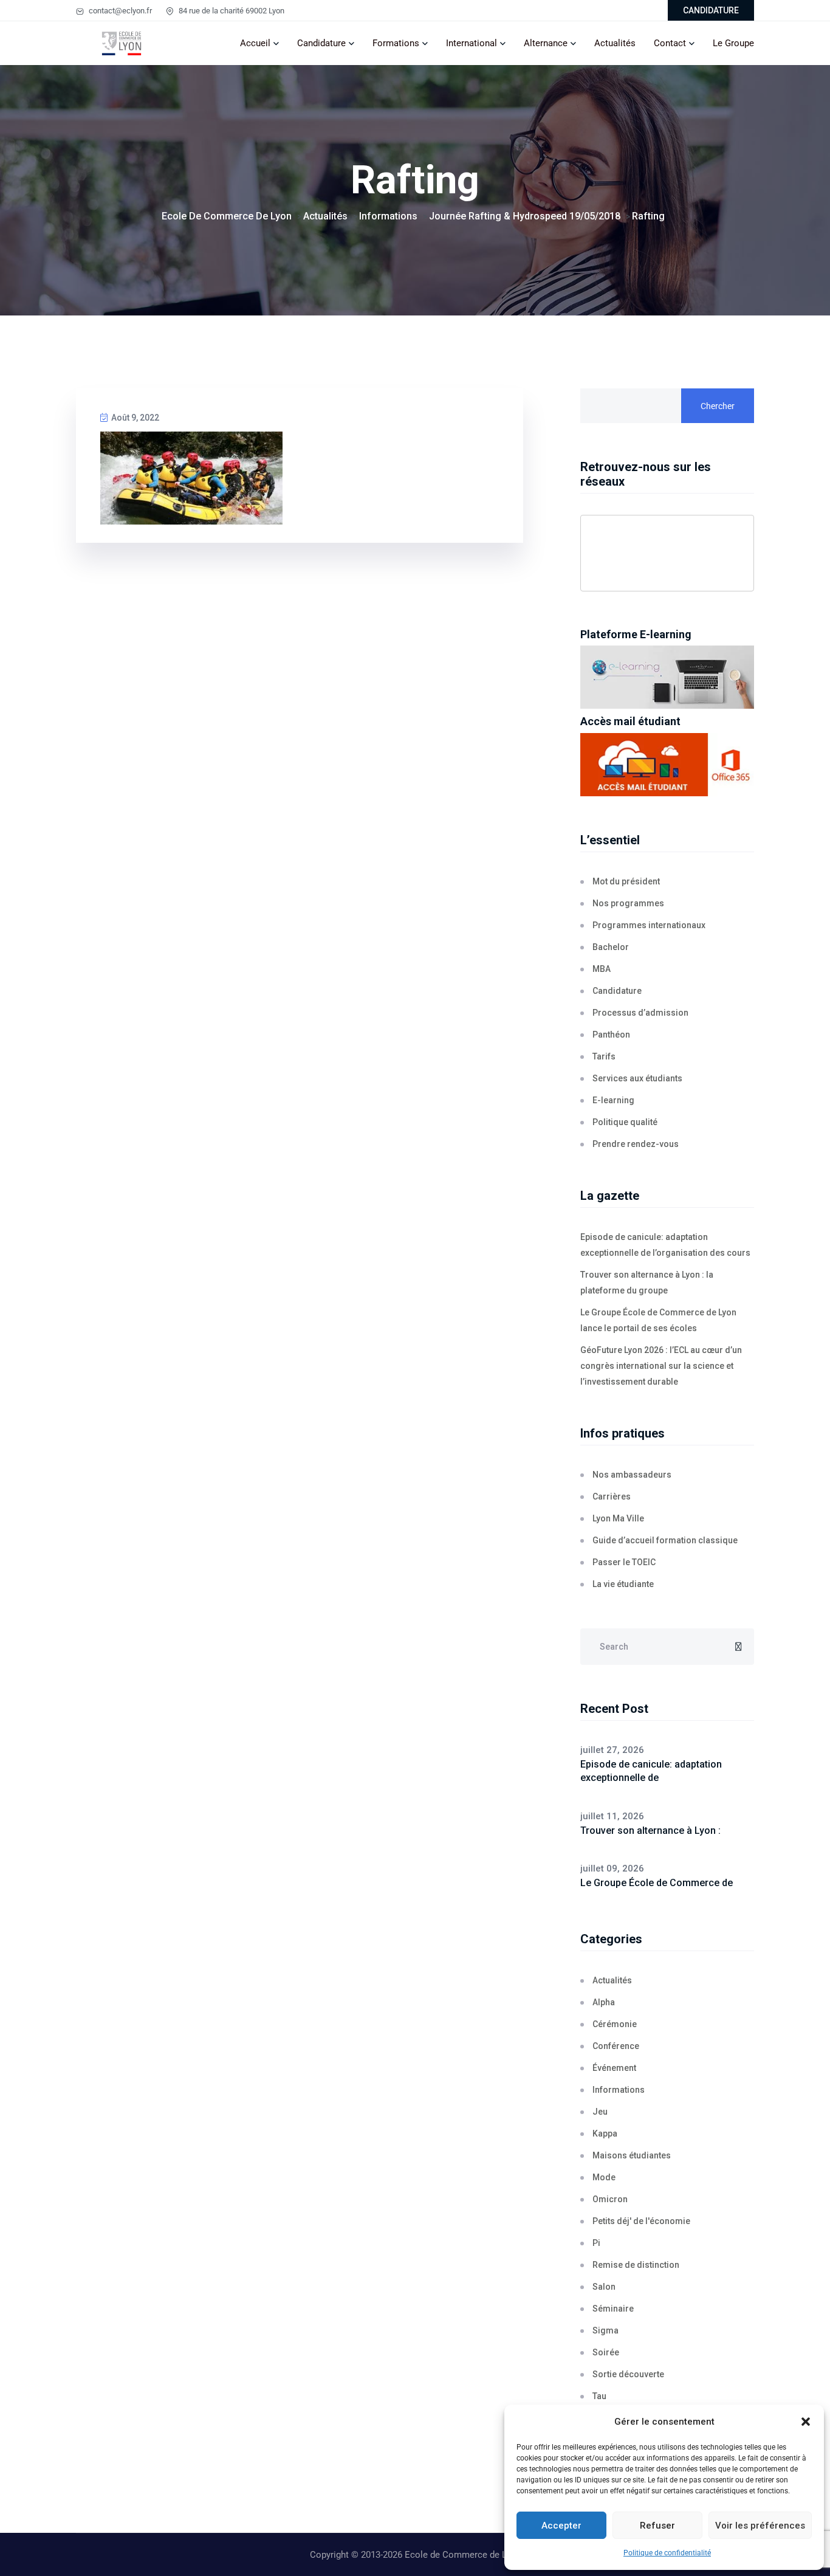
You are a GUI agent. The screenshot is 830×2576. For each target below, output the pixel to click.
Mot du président (626, 881)
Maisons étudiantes (632, 2155)
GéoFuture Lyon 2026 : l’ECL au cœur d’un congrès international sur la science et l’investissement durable (661, 1366)
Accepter (561, 2526)
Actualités (615, 43)
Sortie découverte (628, 2374)
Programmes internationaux (649, 925)
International (472, 43)
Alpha (604, 2002)
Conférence (616, 2046)
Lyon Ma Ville (618, 1518)
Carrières (612, 1496)
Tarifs (604, 1056)
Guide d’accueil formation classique (665, 1540)
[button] (806, 2422)
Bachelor (611, 947)
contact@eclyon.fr (119, 11)
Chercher (718, 406)
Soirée (606, 2352)
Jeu (600, 2112)
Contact (670, 43)
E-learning (613, 1100)
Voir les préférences (760, 2526)
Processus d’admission (640, 1013)
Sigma (605, 2330)
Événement (614, 2068)
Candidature (321, 43)
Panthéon (611, 1035)
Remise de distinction (636, 2265)
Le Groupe (733, 43)
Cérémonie (615, 2024)
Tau (599, 2396)
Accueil (255, 43)
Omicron (610, 2199)
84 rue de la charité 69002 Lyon (231, 11)
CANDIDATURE (711, 10)
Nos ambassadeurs (632, 1475)
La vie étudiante (623, 1584)
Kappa (605, 2133)
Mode (604, 2177)
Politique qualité (625, 1122)
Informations (619, 2090)
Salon (604, 2287)
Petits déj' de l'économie (641, 2221)
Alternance (546, 43)
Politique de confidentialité (667, 2553)
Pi (596, 2243)
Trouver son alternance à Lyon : (650, 1830)
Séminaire (613, 2309)
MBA (602, 969)
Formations (396, 43)
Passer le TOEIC (624, 1562)
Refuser (657, 2526)
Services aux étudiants (637, 1078)
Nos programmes (628, 903)
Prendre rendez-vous (636, 1144)
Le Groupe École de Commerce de (657, 1883)
